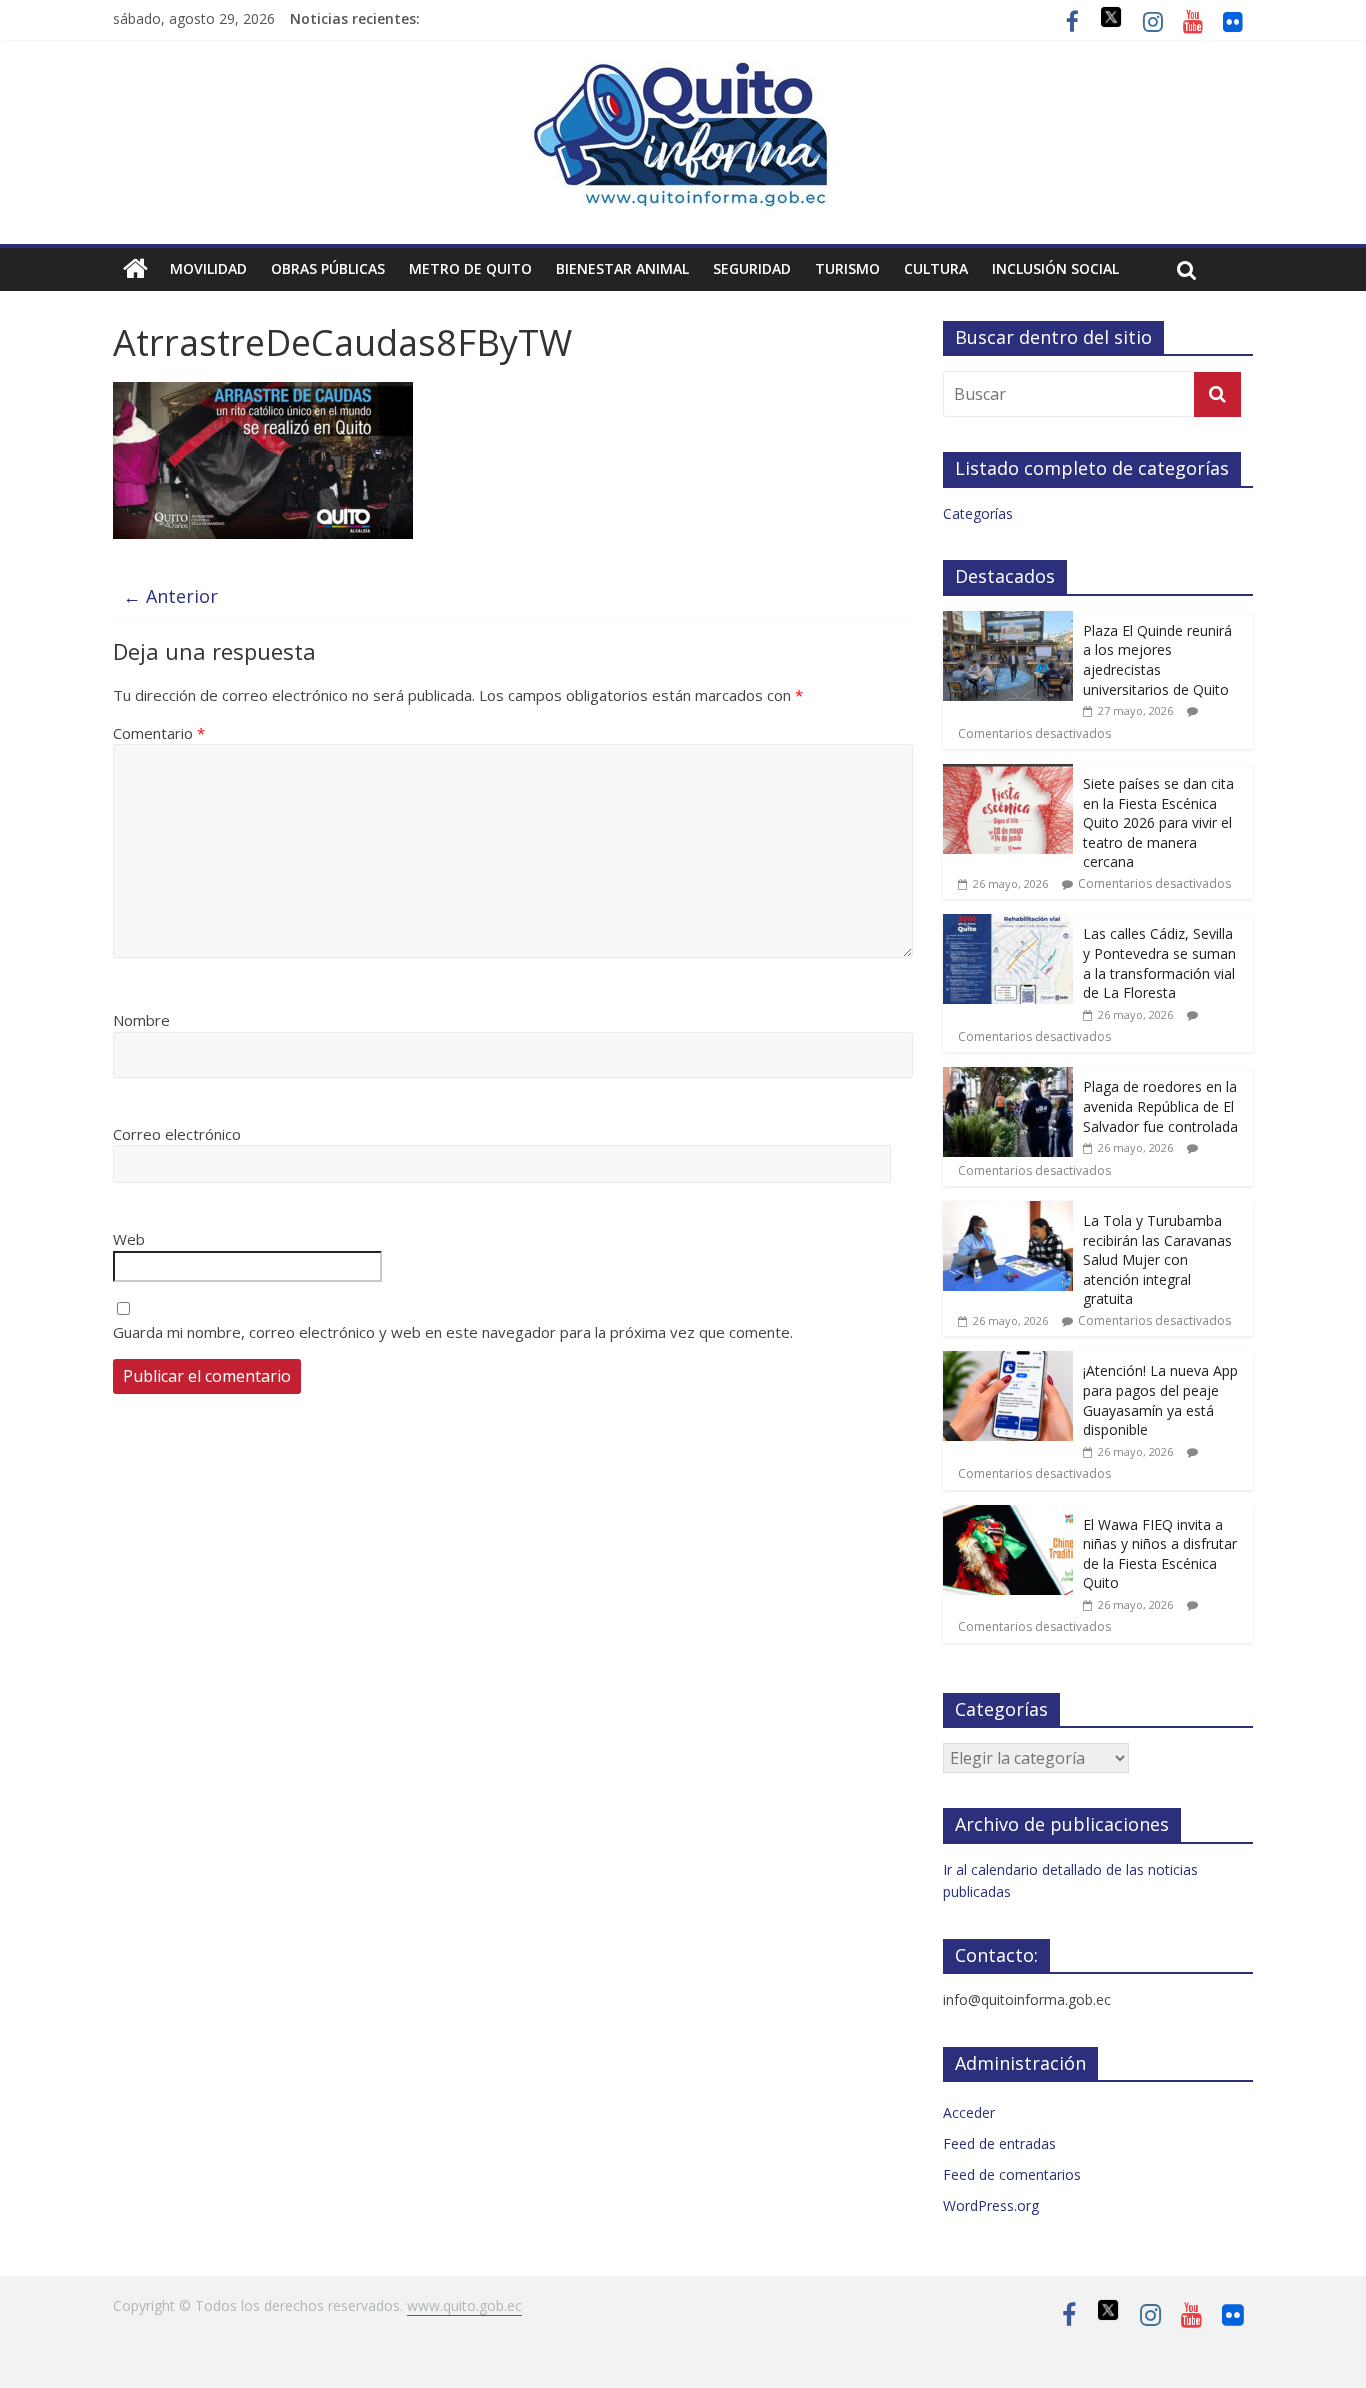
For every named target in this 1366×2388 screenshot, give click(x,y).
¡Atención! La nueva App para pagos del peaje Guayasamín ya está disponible (1160, 1400)
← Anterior (170, 596)
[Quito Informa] (683, 72)
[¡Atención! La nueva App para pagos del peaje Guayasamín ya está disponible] (1008, 1361)
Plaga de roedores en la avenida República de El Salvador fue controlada (1160, 1106)
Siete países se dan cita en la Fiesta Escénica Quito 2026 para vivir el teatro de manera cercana (1158, 822)
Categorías (978, 513)
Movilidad (208, 268)
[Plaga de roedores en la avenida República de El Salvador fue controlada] (1008, 1077)
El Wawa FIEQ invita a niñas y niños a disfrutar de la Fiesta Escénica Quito (1160, 1554)
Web (129, 1239)
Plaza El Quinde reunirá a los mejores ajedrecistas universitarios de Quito (1157, 660)
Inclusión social (1055, 268)
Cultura (936, 268)
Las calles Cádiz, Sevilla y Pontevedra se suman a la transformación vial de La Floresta (1159, 963)
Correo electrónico (177, 1134)
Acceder (969, 2112)
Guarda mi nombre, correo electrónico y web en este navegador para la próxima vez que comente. (453, 1332)
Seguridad (752, 268)
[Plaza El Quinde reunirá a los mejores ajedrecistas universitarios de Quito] (1008, 621)
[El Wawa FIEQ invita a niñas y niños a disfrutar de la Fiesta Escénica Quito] (1008, 1515)
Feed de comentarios (1012, 2174)
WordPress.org (991, 2205)
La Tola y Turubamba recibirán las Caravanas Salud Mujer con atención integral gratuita (1157, 1259)
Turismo (847, 268)
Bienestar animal (622, 268)
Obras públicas (328, 268)
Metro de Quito (470, 268)
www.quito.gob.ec (464, 2305)
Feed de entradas (999, 2143)
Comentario (159, 733)
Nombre (141, 1020)
